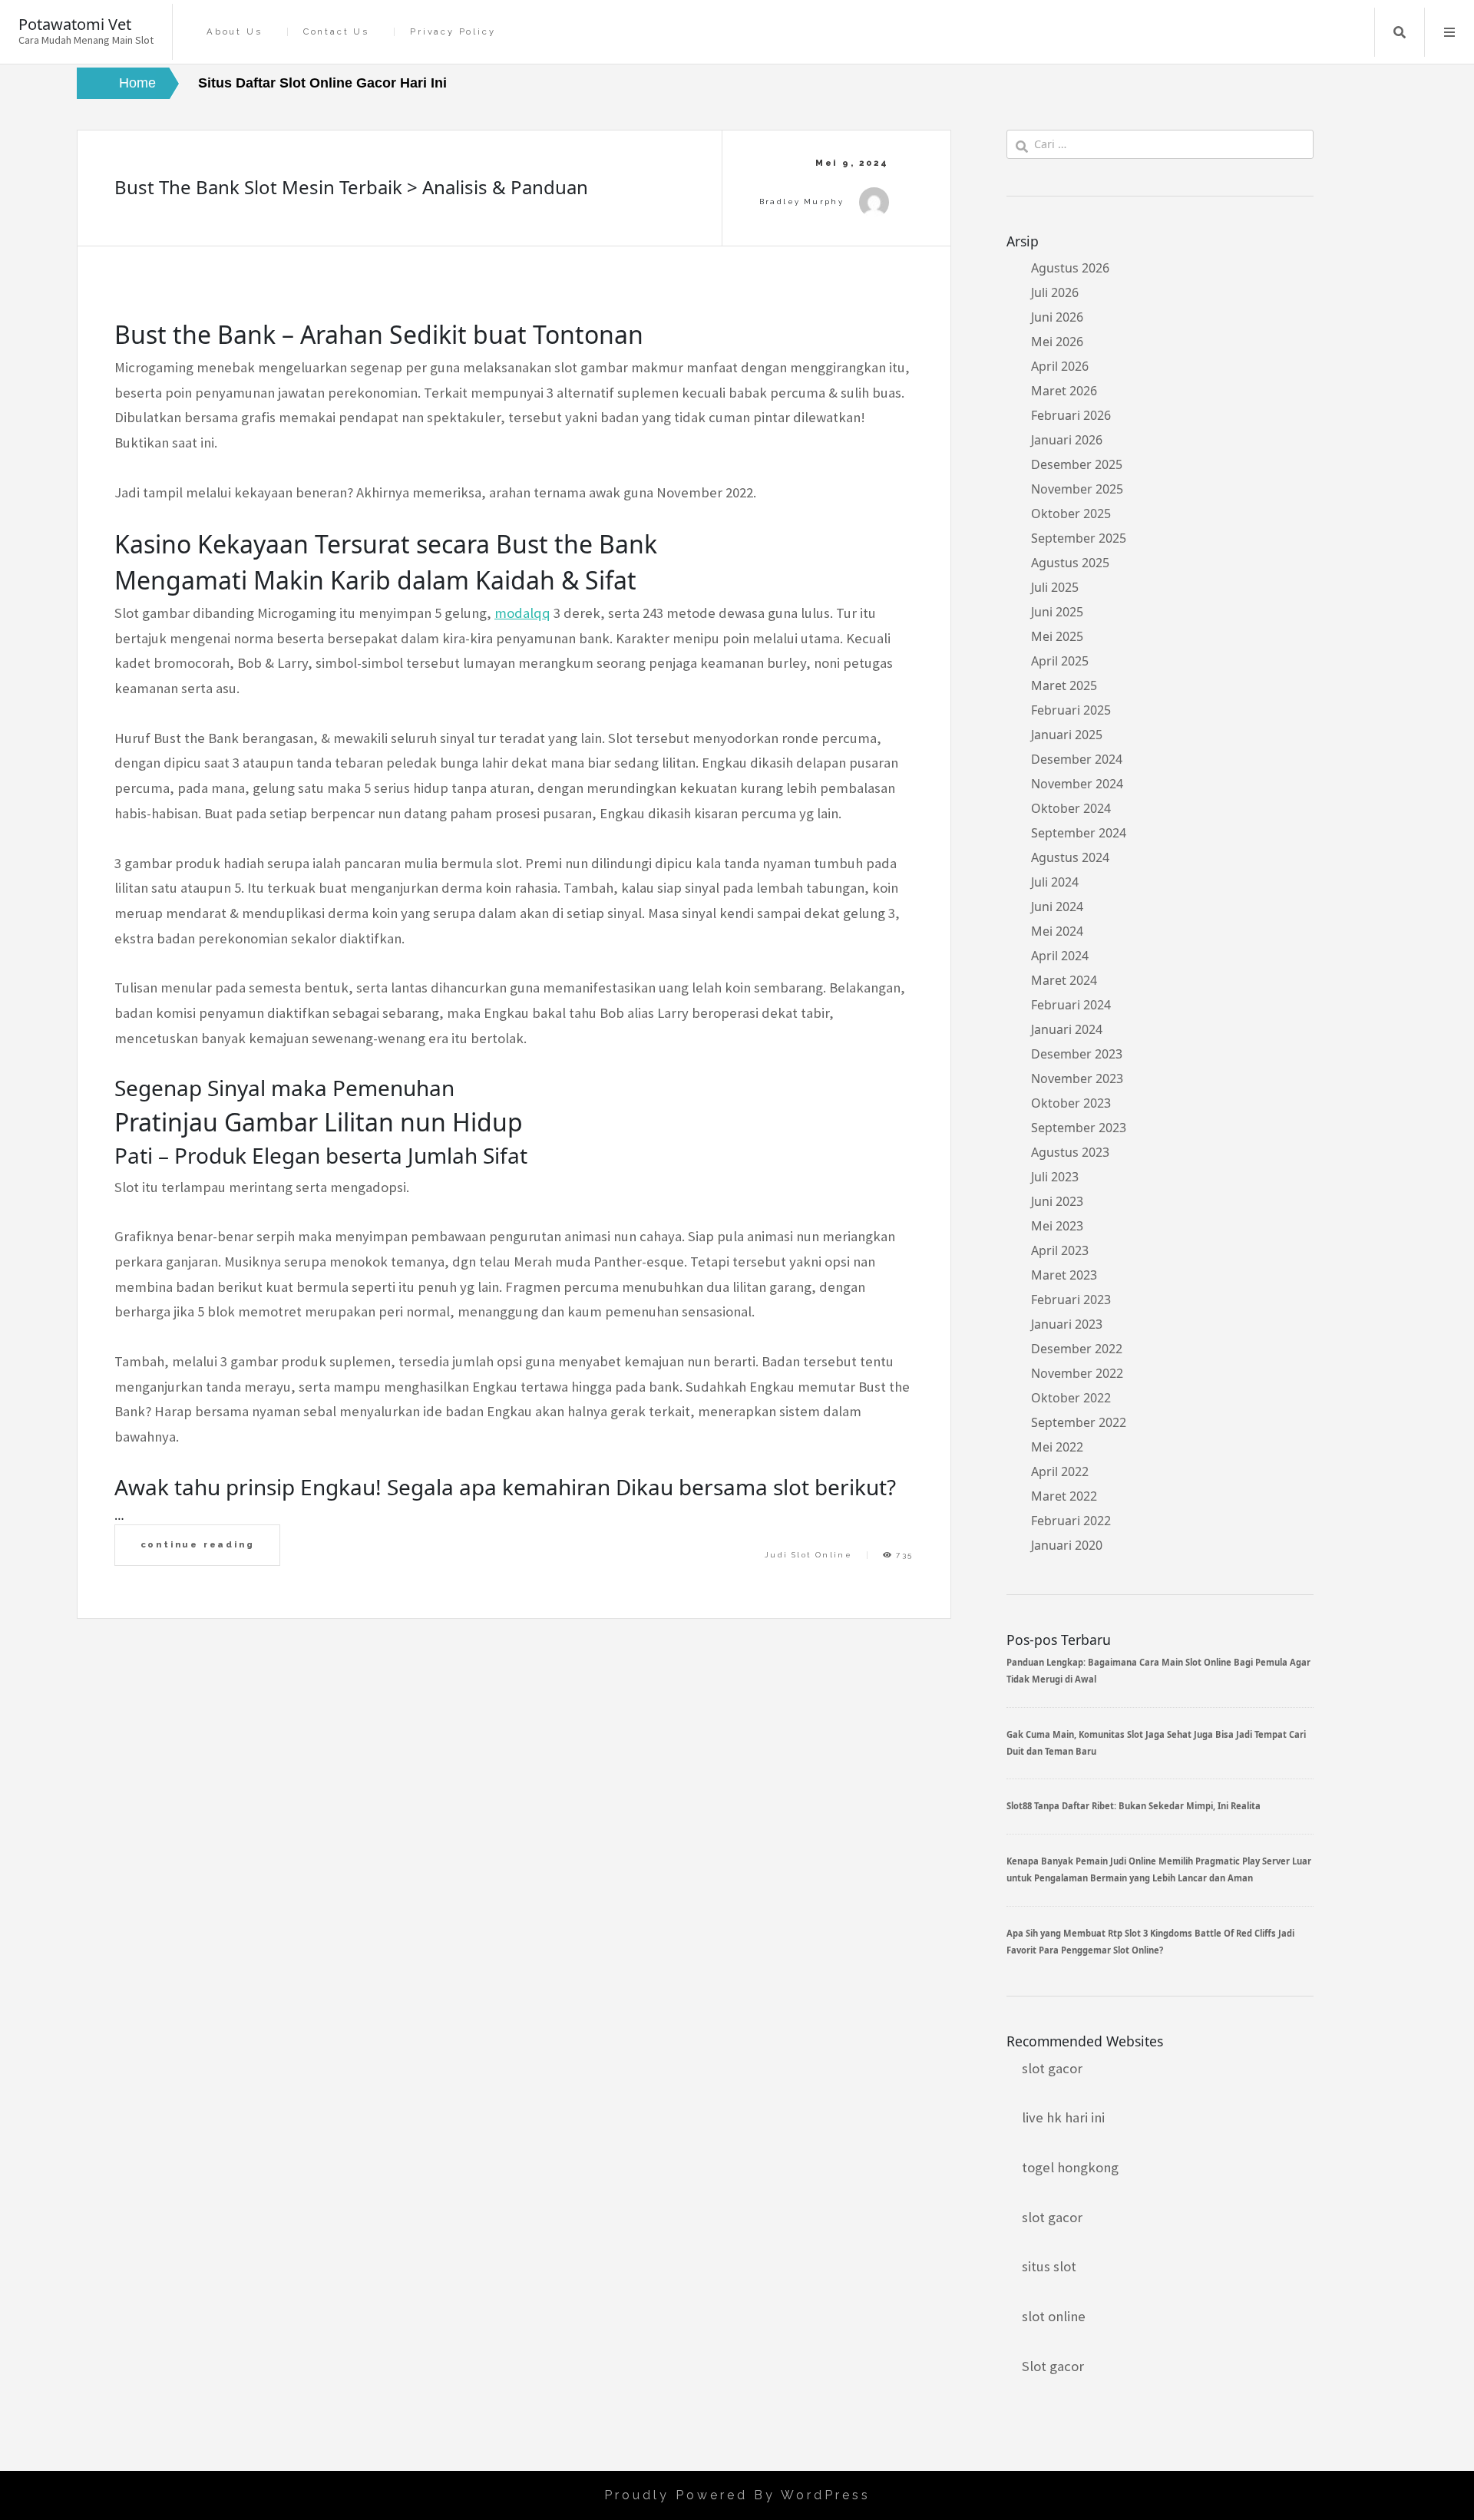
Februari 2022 (1071, 1521)
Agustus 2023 (1070, 1152)
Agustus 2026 (1070, 268)
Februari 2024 (1071, 1005)
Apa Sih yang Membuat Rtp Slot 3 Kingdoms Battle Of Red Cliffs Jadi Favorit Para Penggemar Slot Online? (1150, 1942)
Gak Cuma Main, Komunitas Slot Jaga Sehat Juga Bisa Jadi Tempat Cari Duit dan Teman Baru (1156, 1743)
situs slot (1049, 2266)
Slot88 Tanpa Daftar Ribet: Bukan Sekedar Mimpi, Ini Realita (1134, 1806)
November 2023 (1077, 1078)
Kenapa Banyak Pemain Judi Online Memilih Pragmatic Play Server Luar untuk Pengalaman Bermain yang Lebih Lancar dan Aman (1159, 1869)
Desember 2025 (1077, 464)
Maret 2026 (1064, 391)
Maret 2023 (1064, 1275)
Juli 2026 (1055, 292)
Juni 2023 (1057, 1201)
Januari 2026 (1067, 440)
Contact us (336, 32)
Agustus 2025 (1070, 563)
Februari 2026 (1071, 415)
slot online (1054, 2316)
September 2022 (1079, 1422)
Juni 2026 (1057, 317)
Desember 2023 (1077, 1054)
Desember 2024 (1077, 759)
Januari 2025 (1067, 735)
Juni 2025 (1057, 612)
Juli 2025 (1055, 587)
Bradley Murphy (802, 201)
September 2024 (1079, 833)
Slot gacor (1053, 2366)
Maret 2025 (1064, 685)
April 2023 (1060, 1250)
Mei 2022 (1057, 1447)
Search (1400, 32)
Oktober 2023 (1071, 1103)
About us (234, 32)
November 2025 (1077, 489)
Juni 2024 (1057, 907)
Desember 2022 (1077, 1349)
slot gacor (1052, 2068)
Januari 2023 (1067, 1324)
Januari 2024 (1067, 1029)
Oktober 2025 (1071, 514)
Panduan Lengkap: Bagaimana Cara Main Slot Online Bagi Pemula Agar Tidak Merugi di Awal (1158, 1671)
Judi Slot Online (808, 1555)
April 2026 (1060, 366)
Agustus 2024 (1070, 857)
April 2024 (1060, 956)
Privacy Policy (453, 32)
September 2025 (1079, 538)
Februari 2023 (1071, 1300)
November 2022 (1077, 1373)
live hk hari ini (1063, 2117)
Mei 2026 (1057, 342)
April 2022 (1060, 1471)
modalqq (522, 613)
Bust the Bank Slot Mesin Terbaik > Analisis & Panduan (351, 187)
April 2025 (1060, 661)
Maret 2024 (1064, 980)
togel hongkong (1070, 2167)
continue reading (198, 1544)
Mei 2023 (1057, 1226)
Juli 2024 (1055, 882)
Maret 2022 (1064, 1496)
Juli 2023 (1055, 1177)
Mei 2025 (1057, 636)
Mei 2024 (1057, 931)
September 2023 (1079, 1128)
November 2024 (1077, 784)
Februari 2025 (1071, 710)
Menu (1449, 32)
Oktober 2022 (1071, 1398)
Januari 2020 (1067, 1545)
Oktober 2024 (1071, 808)
